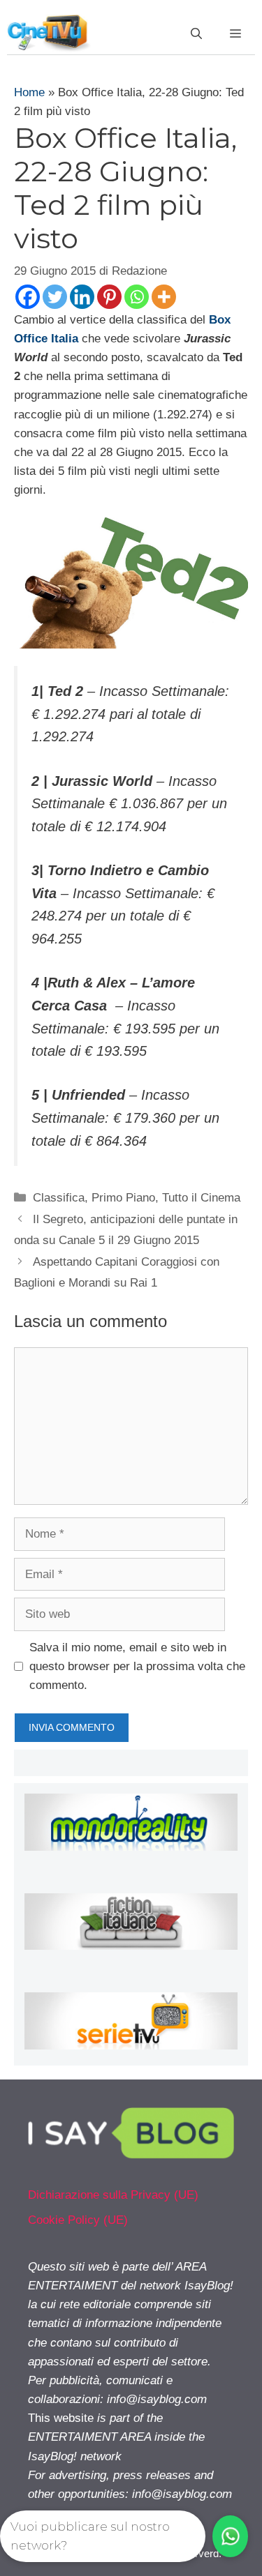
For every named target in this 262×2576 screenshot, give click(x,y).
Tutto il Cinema (201, 1198)
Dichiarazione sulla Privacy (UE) (113, 2195)
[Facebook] (28, 297)
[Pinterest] (109, 297)
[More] (164, 297)
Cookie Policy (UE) (78, 2220)
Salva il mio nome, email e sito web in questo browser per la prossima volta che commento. (137, 1666)
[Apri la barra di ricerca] (196, 34)
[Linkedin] (82, 297)
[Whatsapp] (137, 297)
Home (29, 92)
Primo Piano (123, 1198)
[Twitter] (55, 297)
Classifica (59, 1198)
